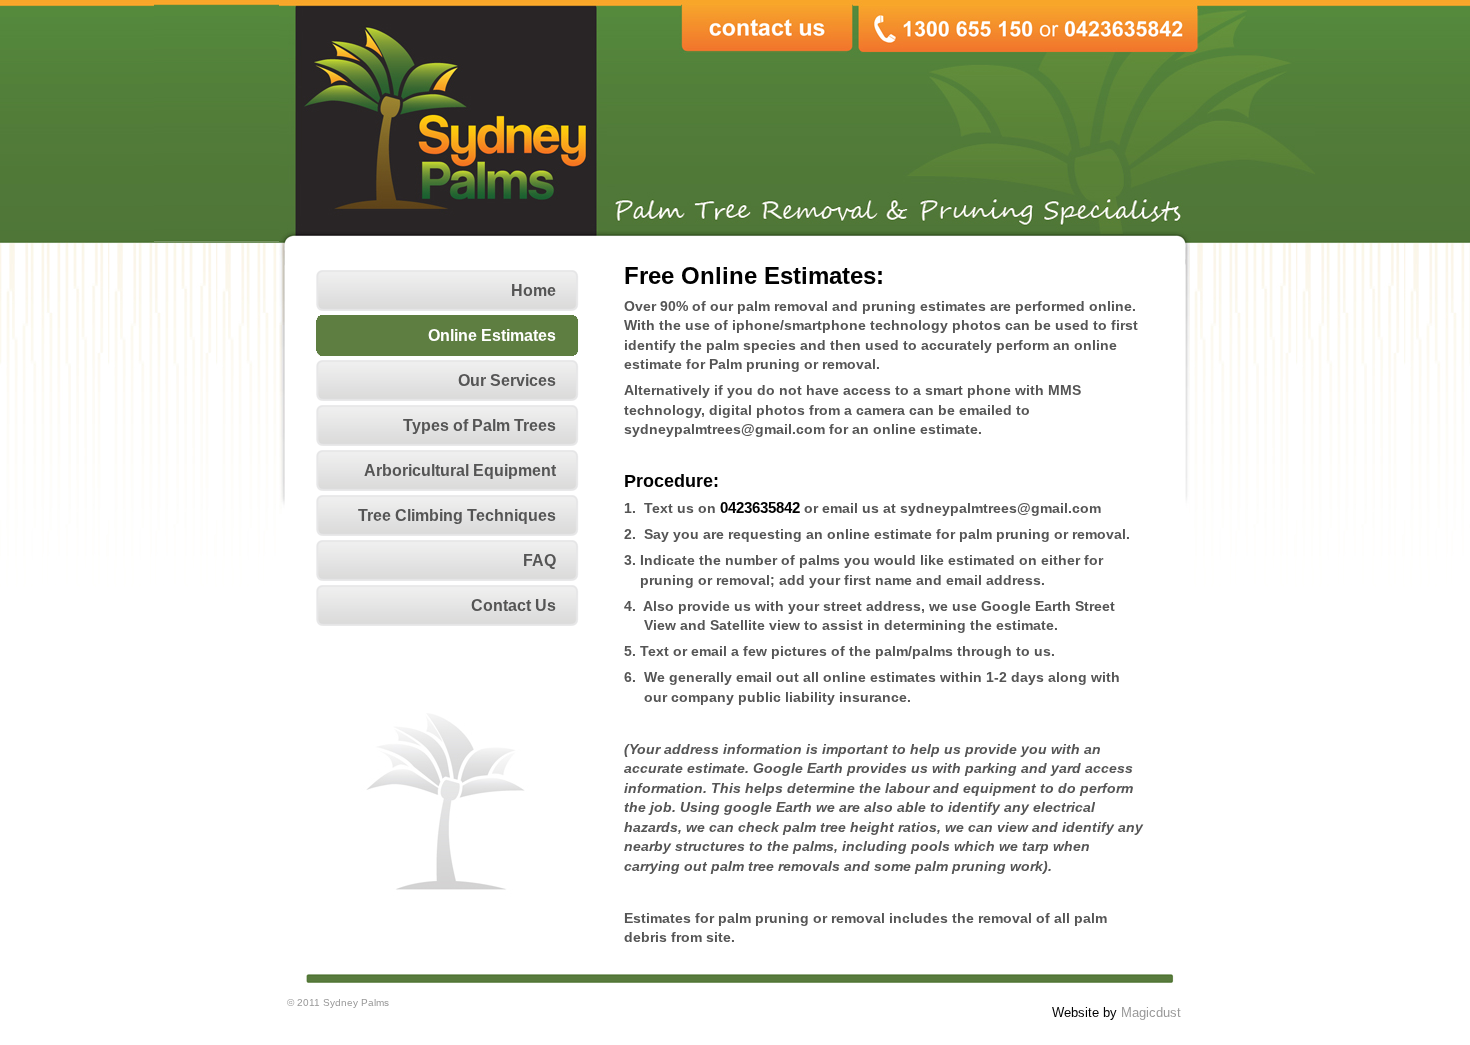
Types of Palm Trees (479, 425)
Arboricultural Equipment (460, 470)
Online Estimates (492, 335)
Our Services (507, 380)
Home (533, 290)
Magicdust (1151, 1012)
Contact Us (513, 605)
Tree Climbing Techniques (457, 515)
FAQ (539, 560)
